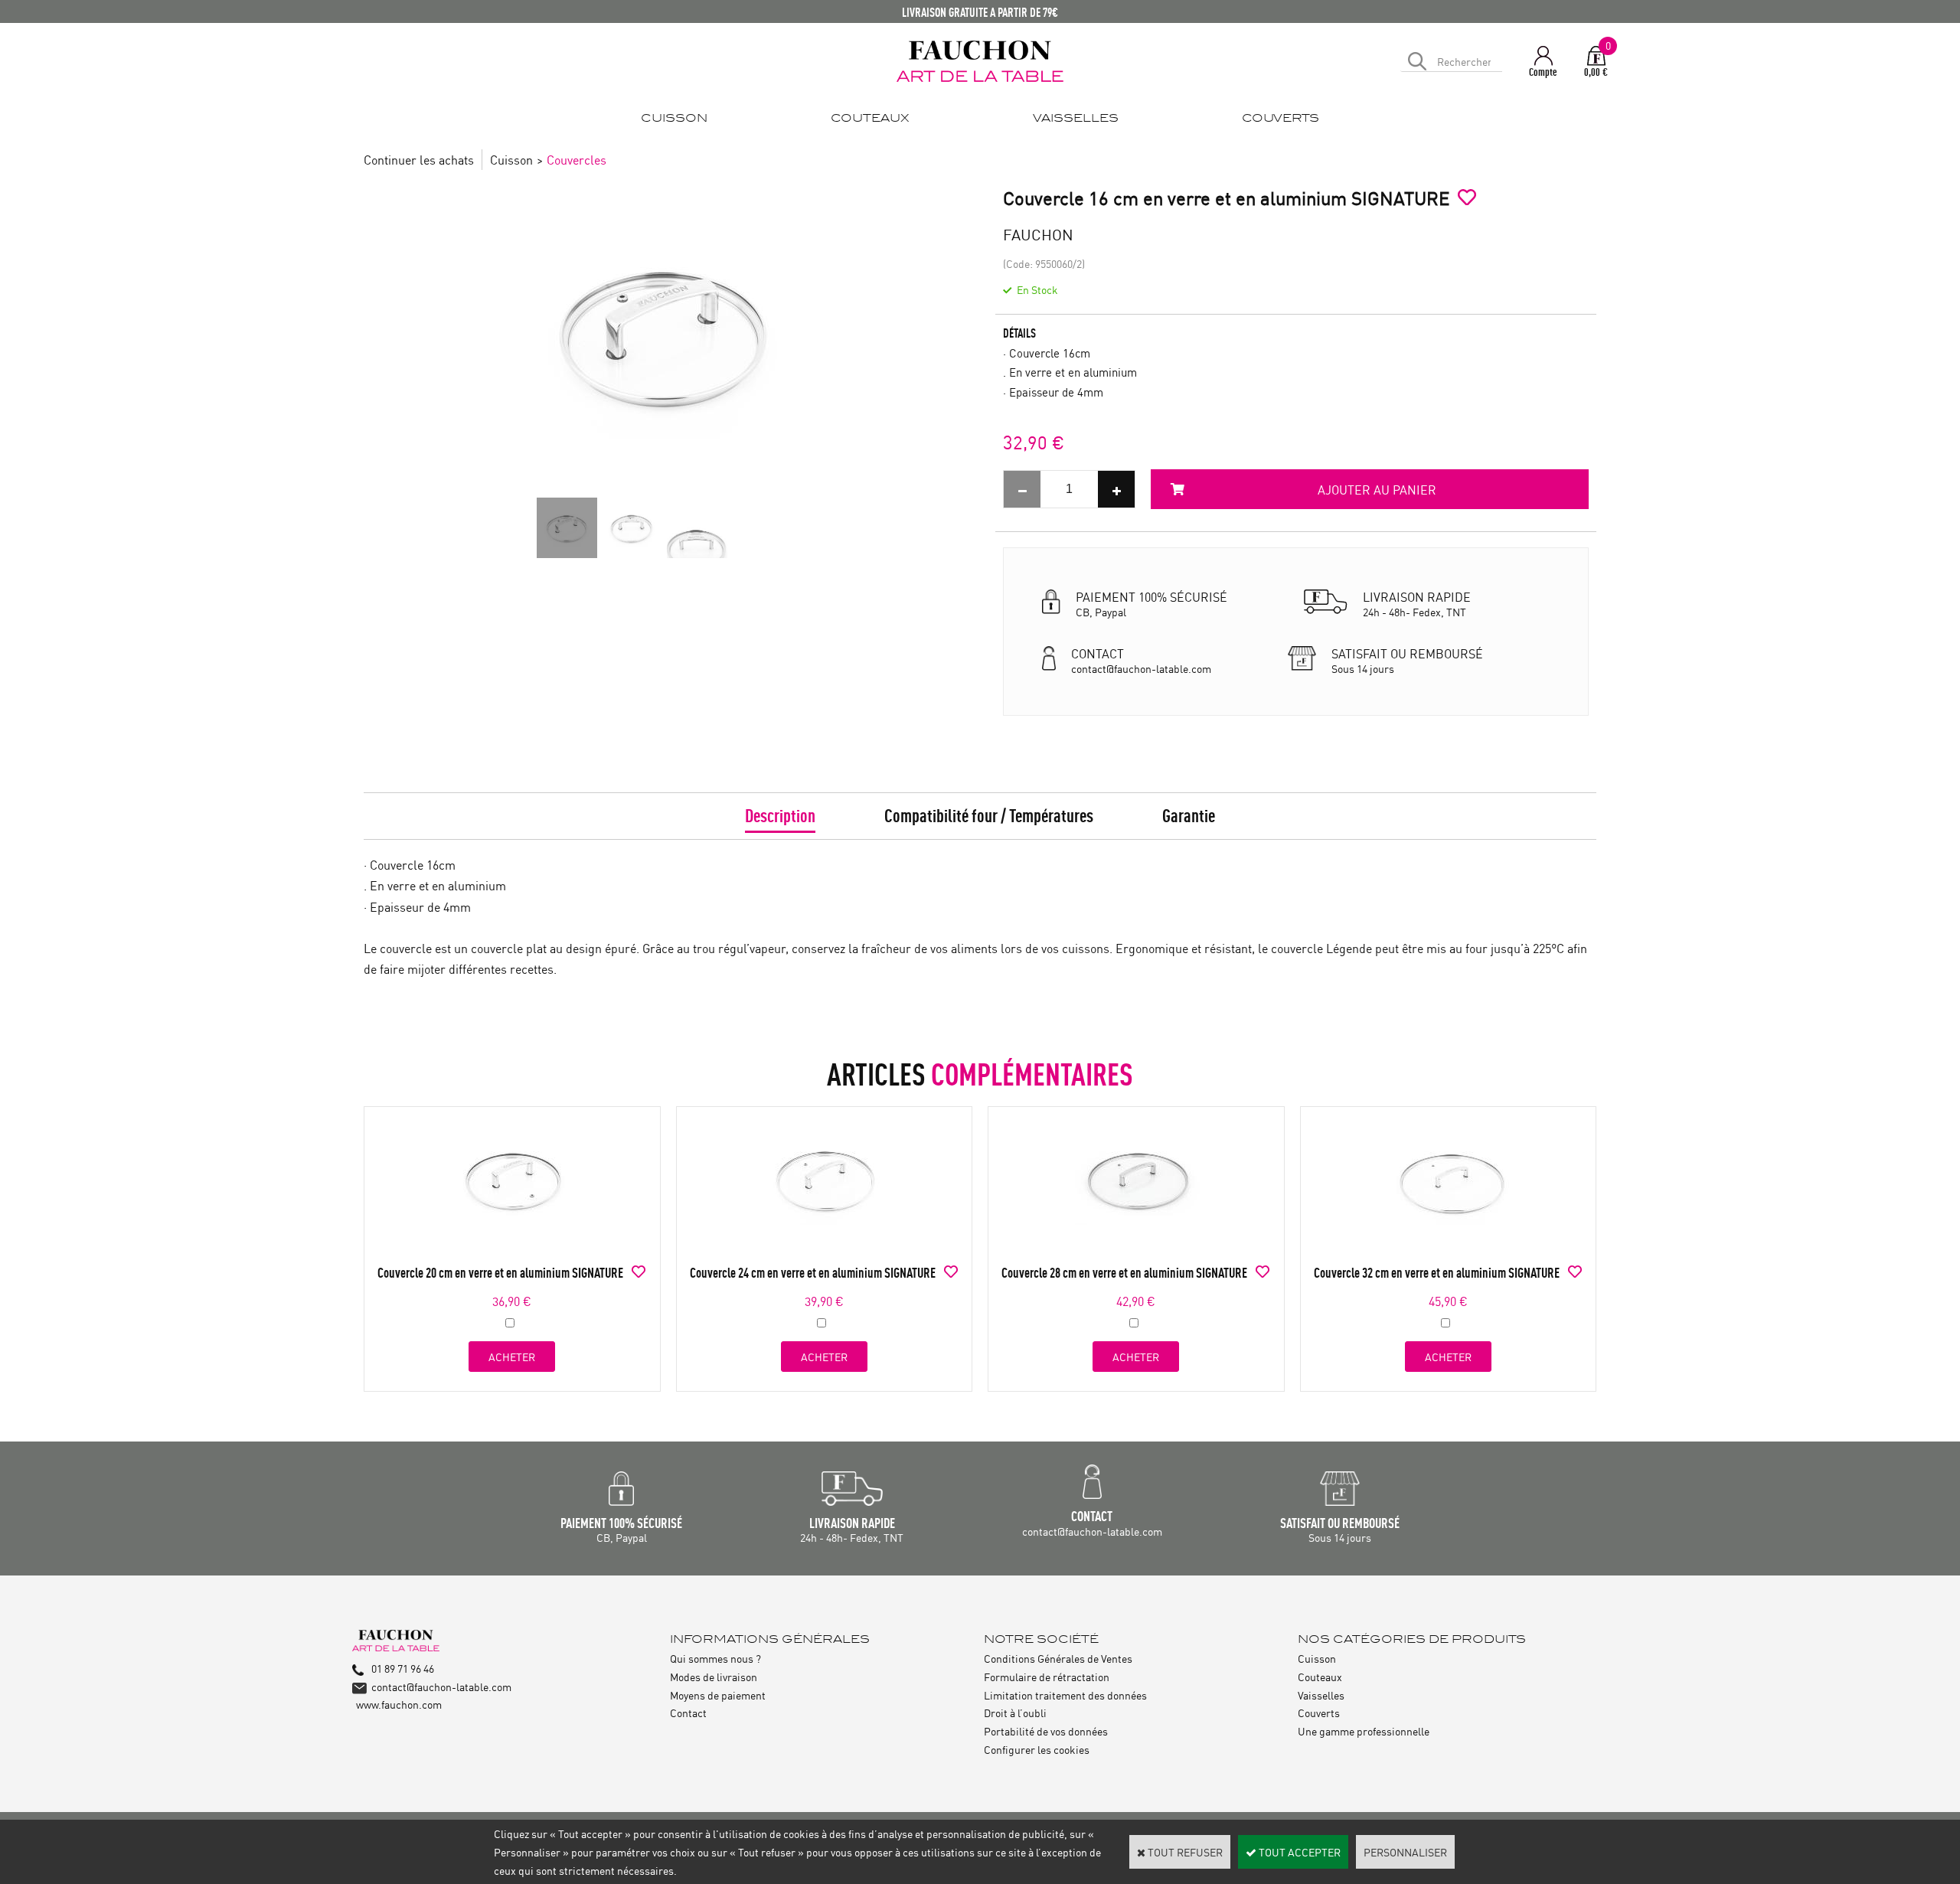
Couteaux (1320, 1676)
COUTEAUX (870, 118)
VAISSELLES (1076, 118)
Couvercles (577, 159)
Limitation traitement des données (1065, 1695)
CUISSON (674, 118)
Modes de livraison (714, 1676)
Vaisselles (1321, 1695)
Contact (688, 1712)
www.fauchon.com (399, 1704)
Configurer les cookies (1037, 1749)
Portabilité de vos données (1046, 1731)
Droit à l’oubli (1015, 1712)
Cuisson (511, 159)
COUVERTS (1281, 118)
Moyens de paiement (718, 1695)
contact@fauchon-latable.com (441, 1686)
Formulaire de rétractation (1047, 1676)
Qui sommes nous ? (715, 1658)
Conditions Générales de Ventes (1058, 1658)
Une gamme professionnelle (1364, 1731)
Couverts (1319, 1712)
